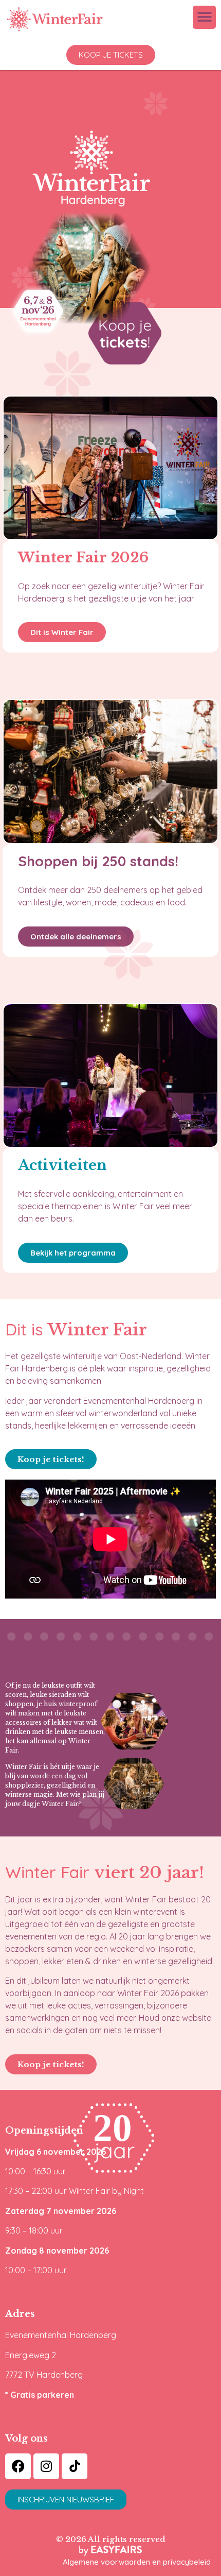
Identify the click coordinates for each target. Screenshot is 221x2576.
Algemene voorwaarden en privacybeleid (137, 2562)
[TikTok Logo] (75, 2466)
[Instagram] (46, 2466)
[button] (204, 17)
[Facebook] (18, 2466)
